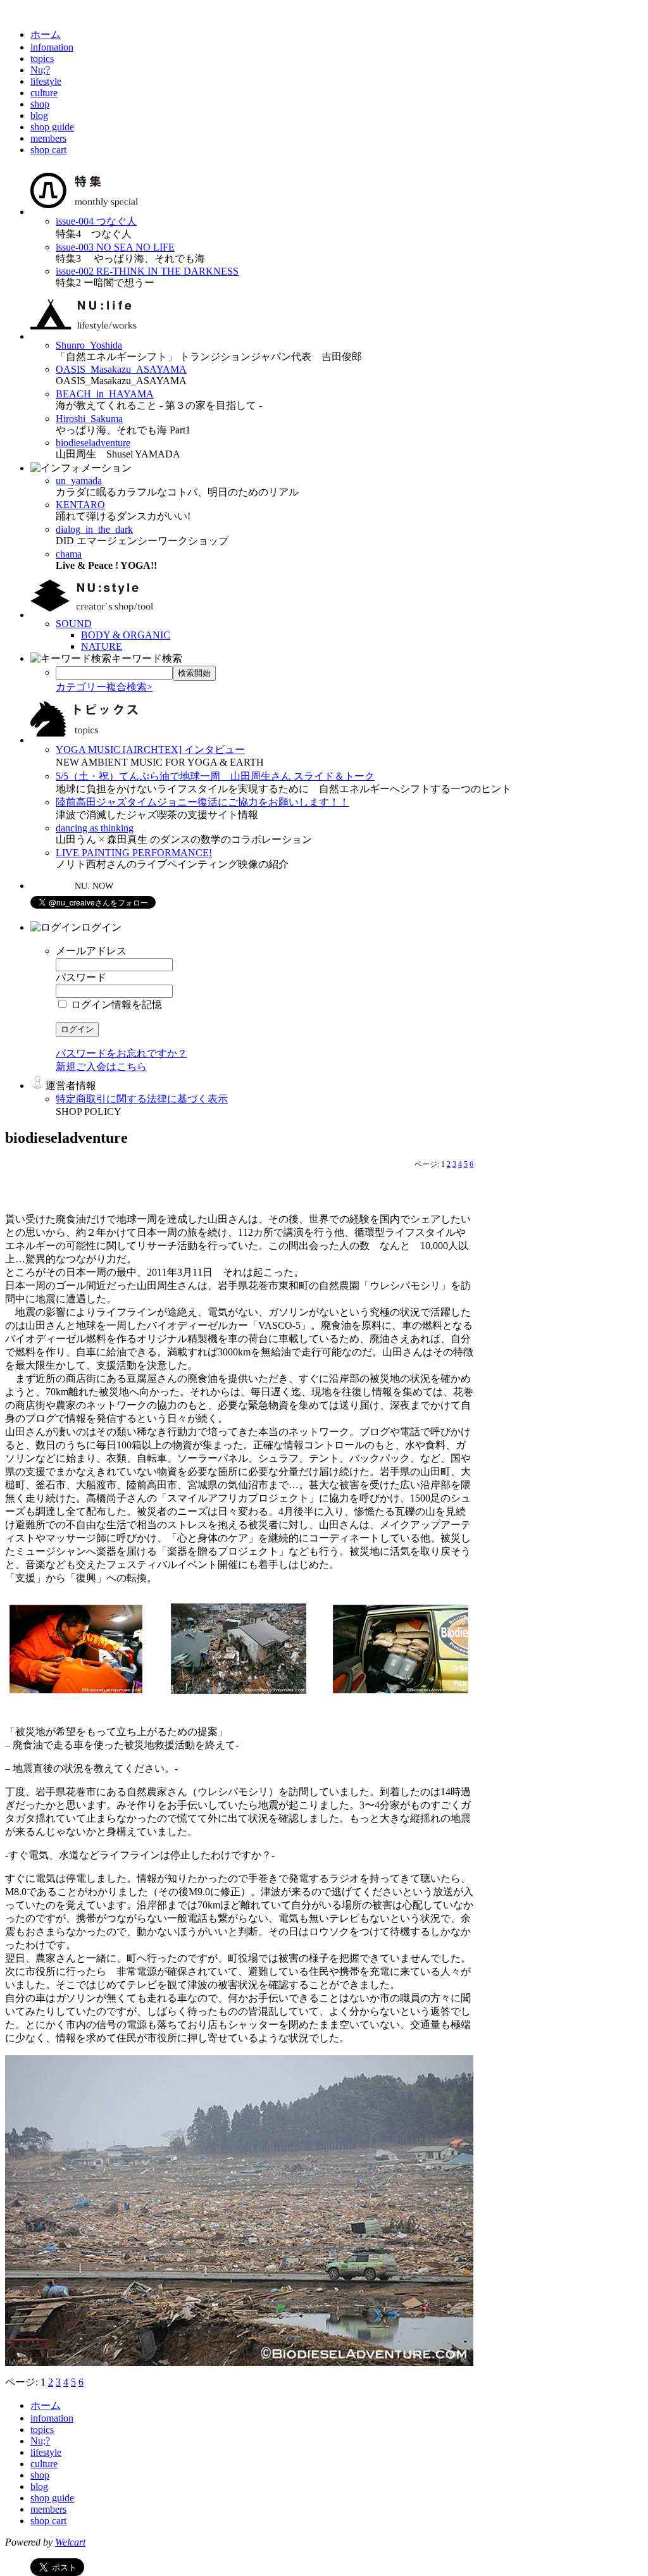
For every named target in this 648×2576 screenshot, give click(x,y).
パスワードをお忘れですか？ (121, 1053)
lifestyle (46, 81)
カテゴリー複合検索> (104, 687)
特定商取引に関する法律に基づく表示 (142, 1099)
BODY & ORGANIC (126, 635)
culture (44, 93)
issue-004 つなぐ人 (96, 221)
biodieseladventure (93, 443)
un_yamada (79, 481)
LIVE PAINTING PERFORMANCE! (134, 853)
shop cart (48, 150)
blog (39, 115)
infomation (52, 47)
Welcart (70, 2542)
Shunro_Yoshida (89, 345)
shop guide (52, 127)
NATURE (102, 646)
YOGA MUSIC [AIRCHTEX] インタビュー (150, 750)
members (48, 138)
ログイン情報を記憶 (115, 1005)
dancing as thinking (95, 828)
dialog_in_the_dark (94, 529)
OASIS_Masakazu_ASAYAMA (121, 369)
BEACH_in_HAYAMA (105, 394)
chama (69, 554)
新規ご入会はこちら (101, 1067)
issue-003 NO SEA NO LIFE (115, 247)
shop (40, 104)
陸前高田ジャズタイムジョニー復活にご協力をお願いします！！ (202, 802)
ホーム (46, 34)
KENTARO (80, 505)
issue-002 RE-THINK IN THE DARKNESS (147, 271)
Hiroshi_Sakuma (89, 419)
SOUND (74, 624)
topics (42, 59)
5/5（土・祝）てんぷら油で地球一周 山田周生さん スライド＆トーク (215, 776)
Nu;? (40, 70)
